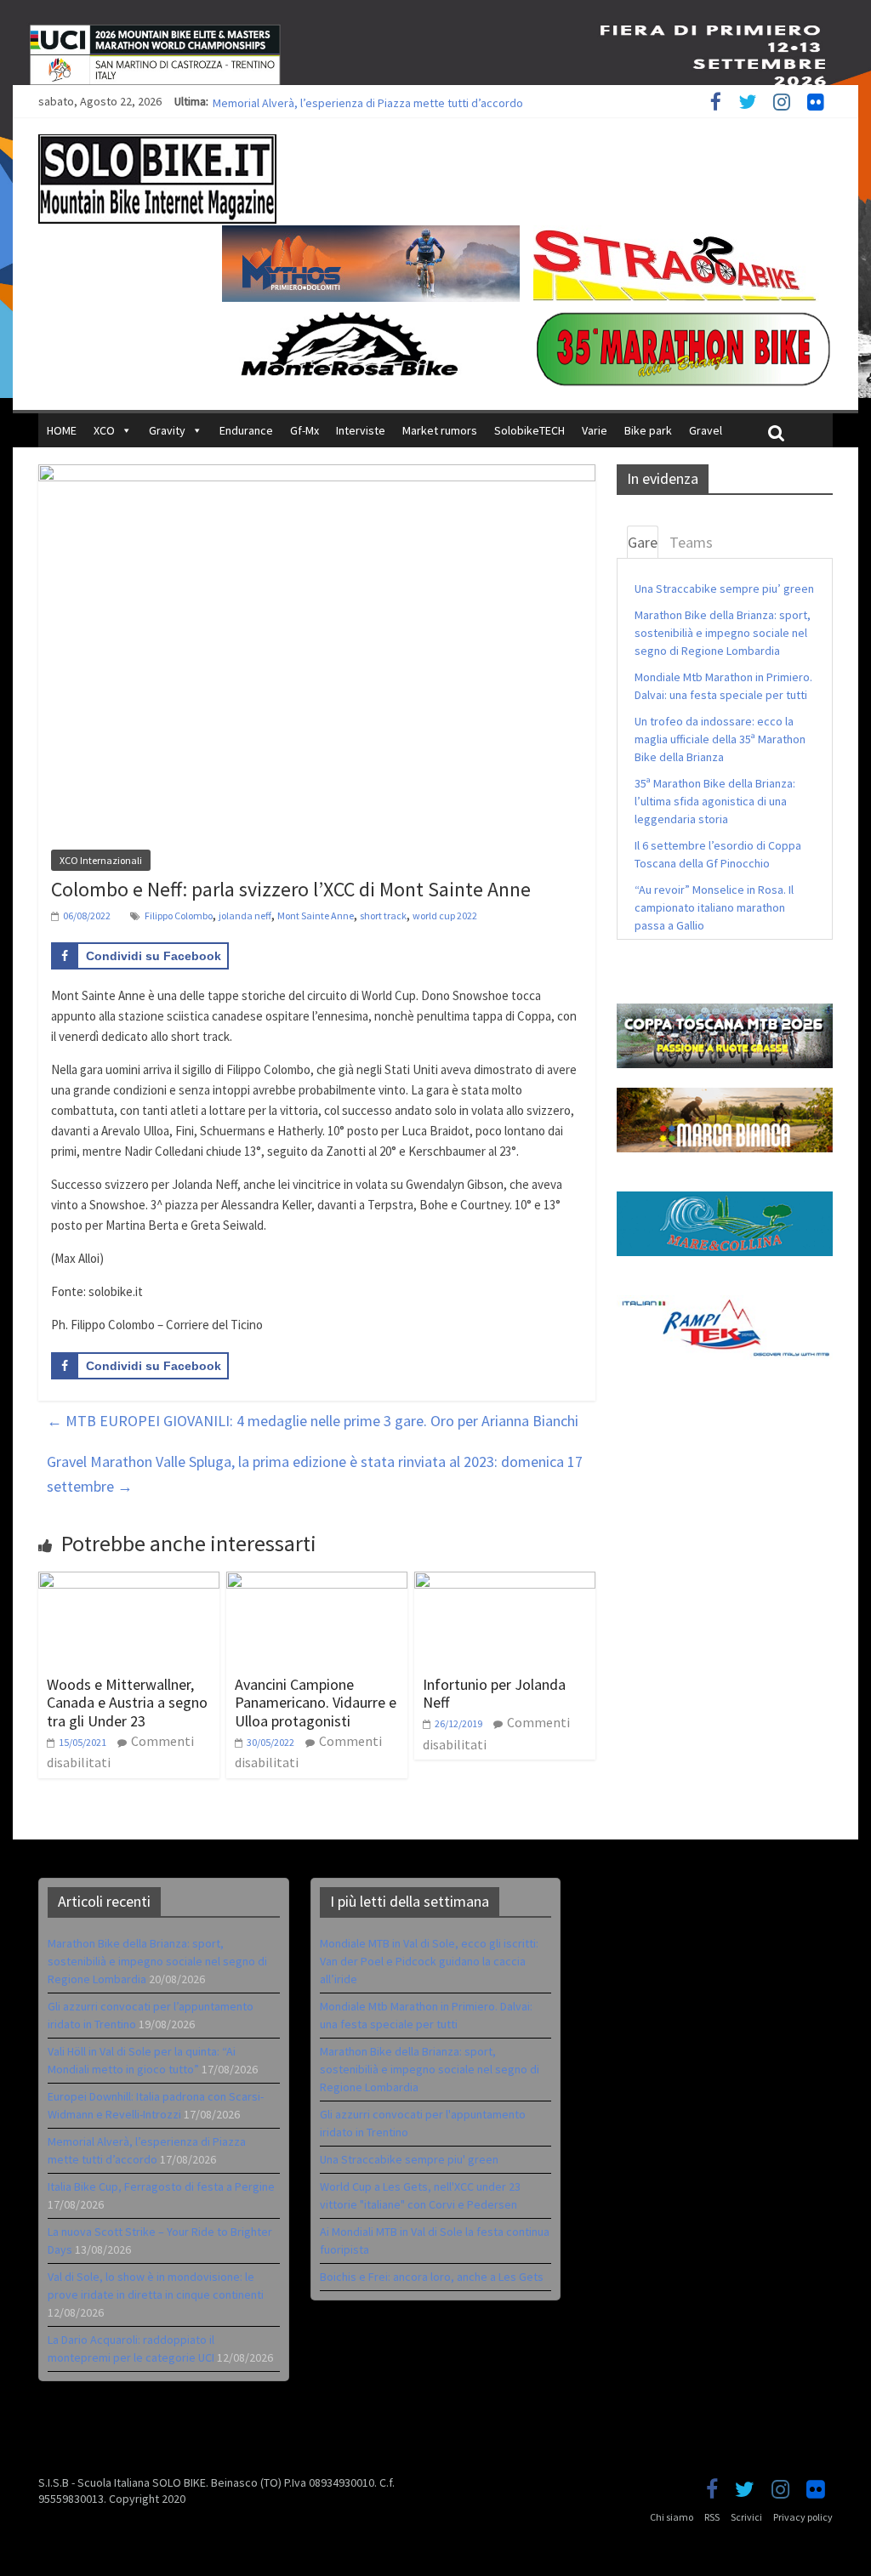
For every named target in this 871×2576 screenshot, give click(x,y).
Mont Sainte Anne (316, 916)
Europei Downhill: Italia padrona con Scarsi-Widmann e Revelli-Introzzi (387, 101)
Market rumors (440, 430)
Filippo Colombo (179, 916)
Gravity (167, 430)
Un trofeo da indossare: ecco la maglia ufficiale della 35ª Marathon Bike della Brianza (720, 739)
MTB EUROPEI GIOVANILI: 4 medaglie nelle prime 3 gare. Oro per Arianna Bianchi (313, 1421)
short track (383, 916)
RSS (712, 2517)
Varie (595, 430)
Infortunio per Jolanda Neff (494, 1694)
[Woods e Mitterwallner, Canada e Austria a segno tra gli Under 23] (129, 1582)
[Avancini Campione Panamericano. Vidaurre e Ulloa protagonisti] (317, 1582)
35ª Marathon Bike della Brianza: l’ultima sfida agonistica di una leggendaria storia (715, 801)
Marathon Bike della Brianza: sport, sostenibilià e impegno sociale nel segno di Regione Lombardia (723, 633)
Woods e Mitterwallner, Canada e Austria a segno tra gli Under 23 (127, 1703)
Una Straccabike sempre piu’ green (724, 589)
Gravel (706, 430)
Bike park (648, 430)
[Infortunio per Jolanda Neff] (505, 1582)
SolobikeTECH (529, 430)
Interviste (361, 430)
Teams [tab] (691, 542)
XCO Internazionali (101, 860)
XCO (104, 430)
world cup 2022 (445, 916)
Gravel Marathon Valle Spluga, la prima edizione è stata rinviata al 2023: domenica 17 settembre (315, 1474)
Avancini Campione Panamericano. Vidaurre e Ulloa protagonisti (316, 1703)
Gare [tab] (643, 542)
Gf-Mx (305, 430)
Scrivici (746, 2517)
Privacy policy (803, 2517)
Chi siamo (672, 2517)
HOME (62, 430)
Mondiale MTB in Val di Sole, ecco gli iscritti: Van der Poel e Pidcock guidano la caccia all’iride (429, 1961)
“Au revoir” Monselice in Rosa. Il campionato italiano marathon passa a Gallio (714, 907)
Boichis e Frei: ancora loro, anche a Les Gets (432, 2277)
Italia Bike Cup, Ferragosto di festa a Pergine (161, 2186)
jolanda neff (245, 916)
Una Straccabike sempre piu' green (409, 2159)
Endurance (246, 430)
